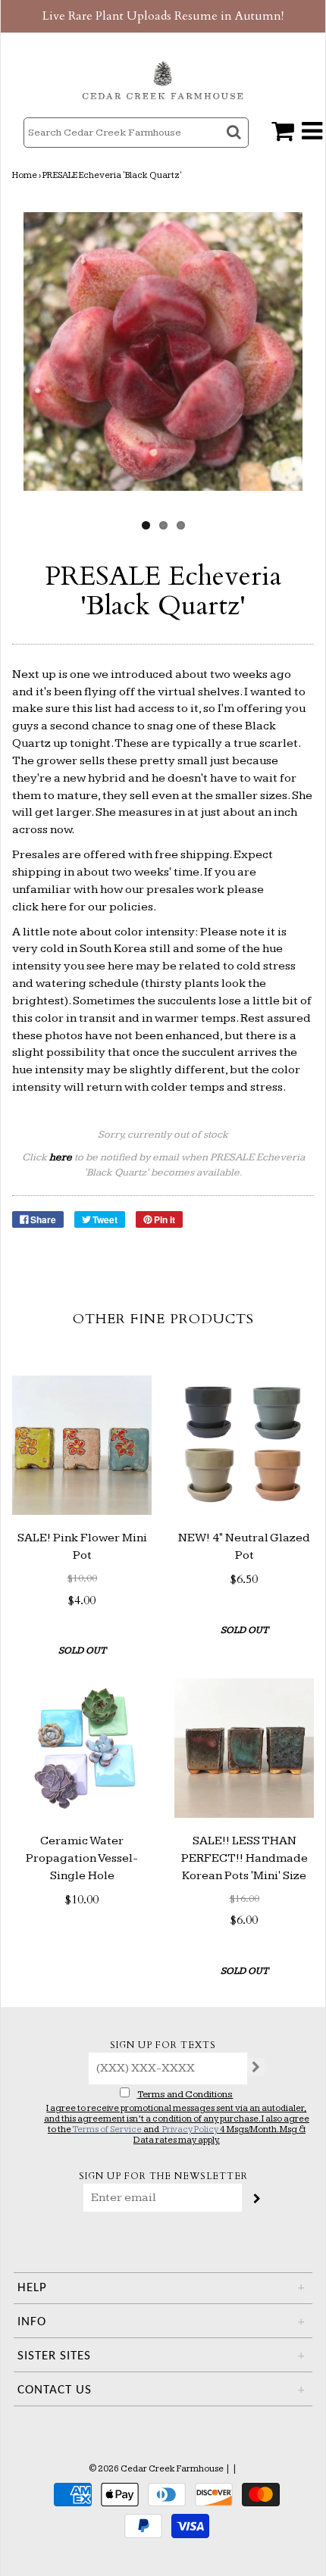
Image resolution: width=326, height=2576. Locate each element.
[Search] (235, 146)
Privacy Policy (190, 2129)
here (54, 907)
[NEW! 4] (244, 1445)
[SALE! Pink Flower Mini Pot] (82, 1445)
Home (25, 175)
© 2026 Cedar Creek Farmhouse (156, 2469)
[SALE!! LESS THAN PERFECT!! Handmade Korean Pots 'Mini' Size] (244, 1748)
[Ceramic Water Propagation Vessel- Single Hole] (82, 1748)
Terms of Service (107, 2129)
